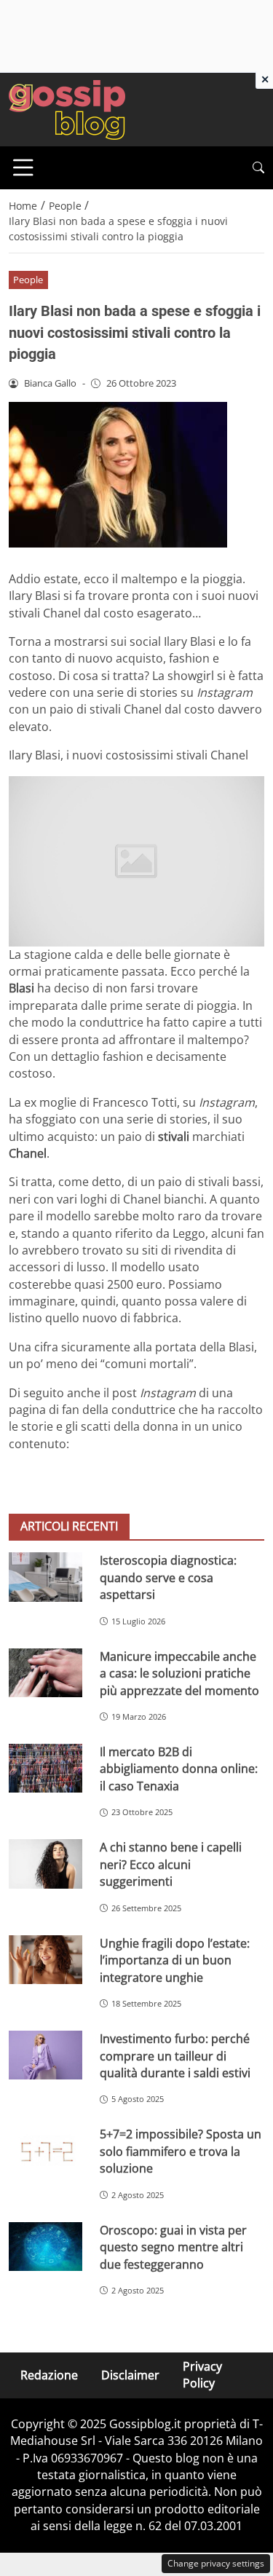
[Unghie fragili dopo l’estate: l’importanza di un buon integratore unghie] (45, 1960)
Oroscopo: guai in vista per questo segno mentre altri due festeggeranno (173, 2247)
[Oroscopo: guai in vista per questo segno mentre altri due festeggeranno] (45, 2247)
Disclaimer (130, 2375)
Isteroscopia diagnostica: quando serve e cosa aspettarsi (168, 1577)
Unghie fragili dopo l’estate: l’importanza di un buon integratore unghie (175, 1960)
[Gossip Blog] (67, 108)
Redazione (49, 2375)
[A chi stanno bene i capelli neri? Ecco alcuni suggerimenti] (45, 1864)
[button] (258, 168)
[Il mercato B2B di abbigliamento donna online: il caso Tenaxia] (45, 1768)
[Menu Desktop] (23, 167)
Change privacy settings (216, 2563)
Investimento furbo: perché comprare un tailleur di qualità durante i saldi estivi (175, 2056)
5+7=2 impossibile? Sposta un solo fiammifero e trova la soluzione (181, 2151)
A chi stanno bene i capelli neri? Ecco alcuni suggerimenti (171, 1864)
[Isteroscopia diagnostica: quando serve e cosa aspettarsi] (45, 1577)
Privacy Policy (202, 2375)
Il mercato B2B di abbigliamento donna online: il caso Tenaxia (179, 1769)
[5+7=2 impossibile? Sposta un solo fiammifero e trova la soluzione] (45, 2150)
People (28, 280)
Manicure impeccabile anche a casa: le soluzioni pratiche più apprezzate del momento (179, 1674)
